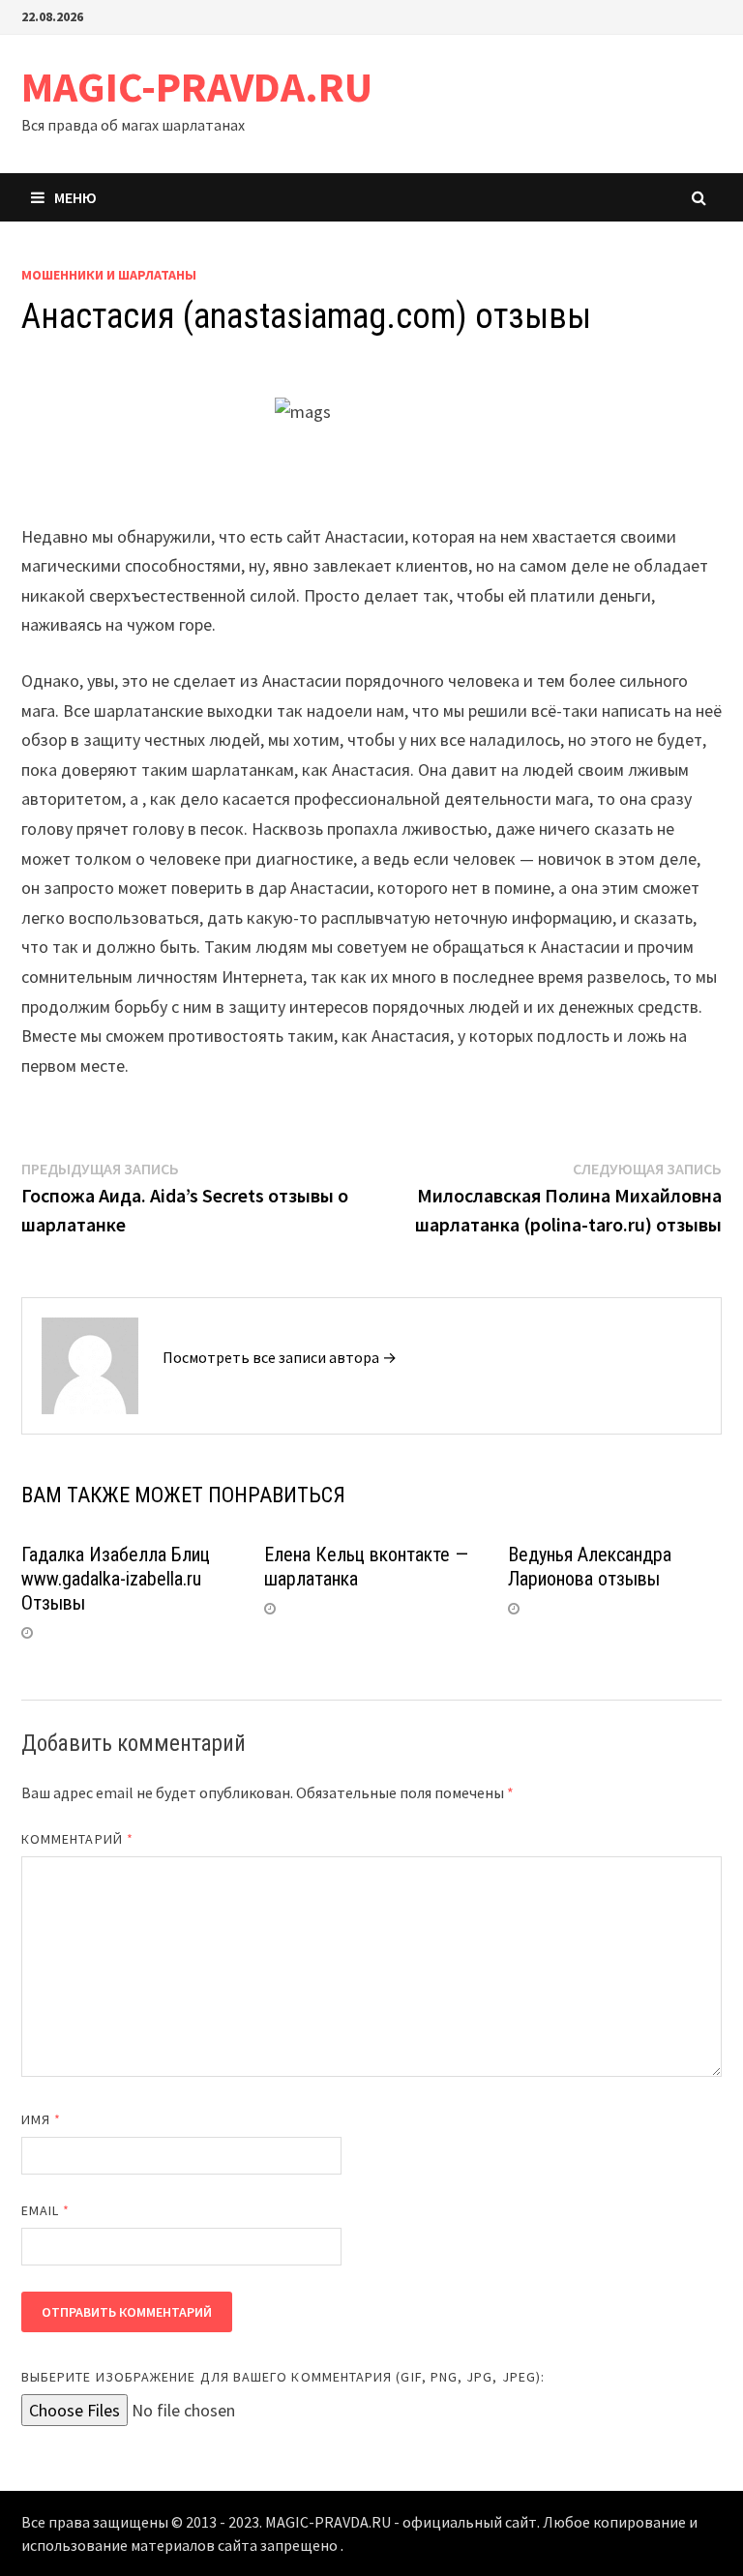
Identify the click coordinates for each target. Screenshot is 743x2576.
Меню (75, 197)
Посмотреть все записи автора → (280, 1357)
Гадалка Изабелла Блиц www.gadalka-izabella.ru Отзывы (116, 1579)
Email (46, 2210)
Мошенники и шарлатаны (109, 275)
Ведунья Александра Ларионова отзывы (590, 1567)
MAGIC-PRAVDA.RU (197, 87)
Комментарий (77, 1839)
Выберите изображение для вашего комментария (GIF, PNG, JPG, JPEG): (283, 2377)
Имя (41, 2119)
